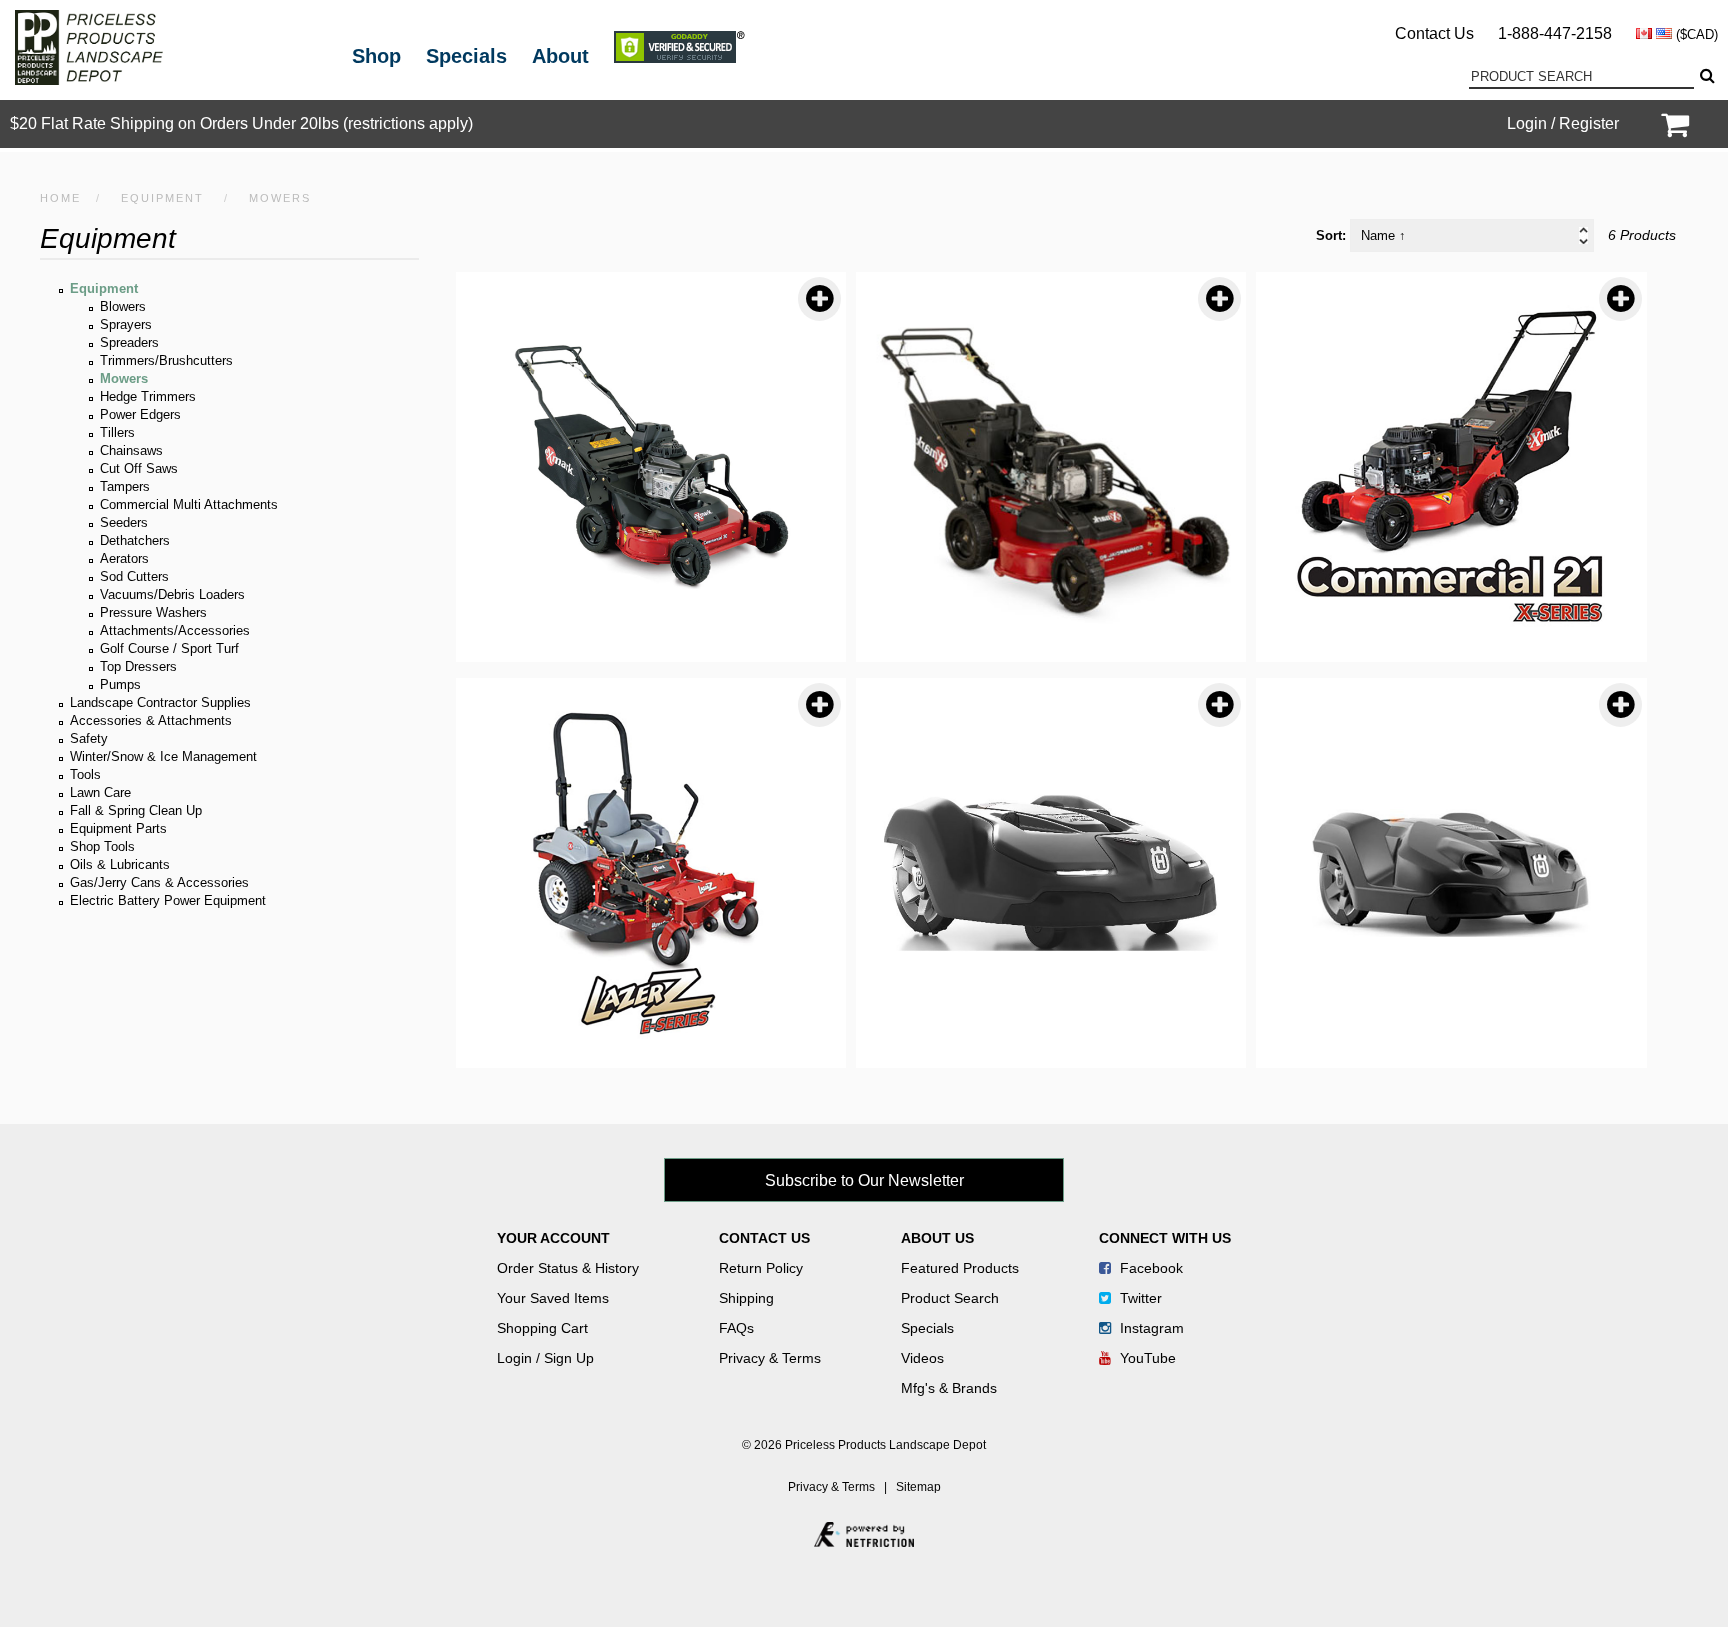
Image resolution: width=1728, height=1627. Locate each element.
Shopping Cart (542, 1328)
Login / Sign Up (545, 1358)
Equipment (162, 198)
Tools (85, 774)
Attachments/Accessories (175, 630)
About (560, 56)
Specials (466, 56)
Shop (376, 56)
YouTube (1146, 1358)
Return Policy (761, 1268)
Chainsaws (131, 450)
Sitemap (918, 1487)
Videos (922, 1358)
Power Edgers (140, 414)
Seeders (124, 522)
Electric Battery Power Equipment (168, 900)
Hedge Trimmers (148, 396)
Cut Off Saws (139, 468)
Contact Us (1434, 33)
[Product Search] (1706, 76)
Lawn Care (100, 792)
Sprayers (126, 324)
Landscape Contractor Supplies (160, 702)
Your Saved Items (553, 1298)
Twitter (1139, 1298)
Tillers (117, 432)
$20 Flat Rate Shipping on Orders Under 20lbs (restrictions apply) (241, 123)
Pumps (120, 684)
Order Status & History (568, 1268)
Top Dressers (138, 666)
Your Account (553, 1238)
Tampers (125, 486)
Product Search (950, 1298)
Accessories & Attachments (151, 720)
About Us (937, 1238)
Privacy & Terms (770, 1358)
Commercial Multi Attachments (189, 504)
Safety (89, 738)
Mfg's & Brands (949, 1388)
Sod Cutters (134, 576)
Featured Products (960, 1268)
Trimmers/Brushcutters (166, 360)
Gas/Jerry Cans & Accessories (159, 882)
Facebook (1149, 1268)
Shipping (746, 1298)
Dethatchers (135, 540)
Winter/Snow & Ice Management (163, 756)
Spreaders (129, 342)
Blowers (123, 306)
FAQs (736, 1328)
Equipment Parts (118, 828)
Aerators (124, 558)
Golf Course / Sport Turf (169, 648)
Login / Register (1563, 123)
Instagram (1150, 1328)
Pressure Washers (153, 612)
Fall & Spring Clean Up (136, 810)
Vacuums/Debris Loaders (172, 594)
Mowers (124, 378)
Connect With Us (1165, 1238)
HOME (60, 198)
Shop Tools (102, 846)
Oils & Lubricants (120, 864)
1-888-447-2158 (1555, 33)
